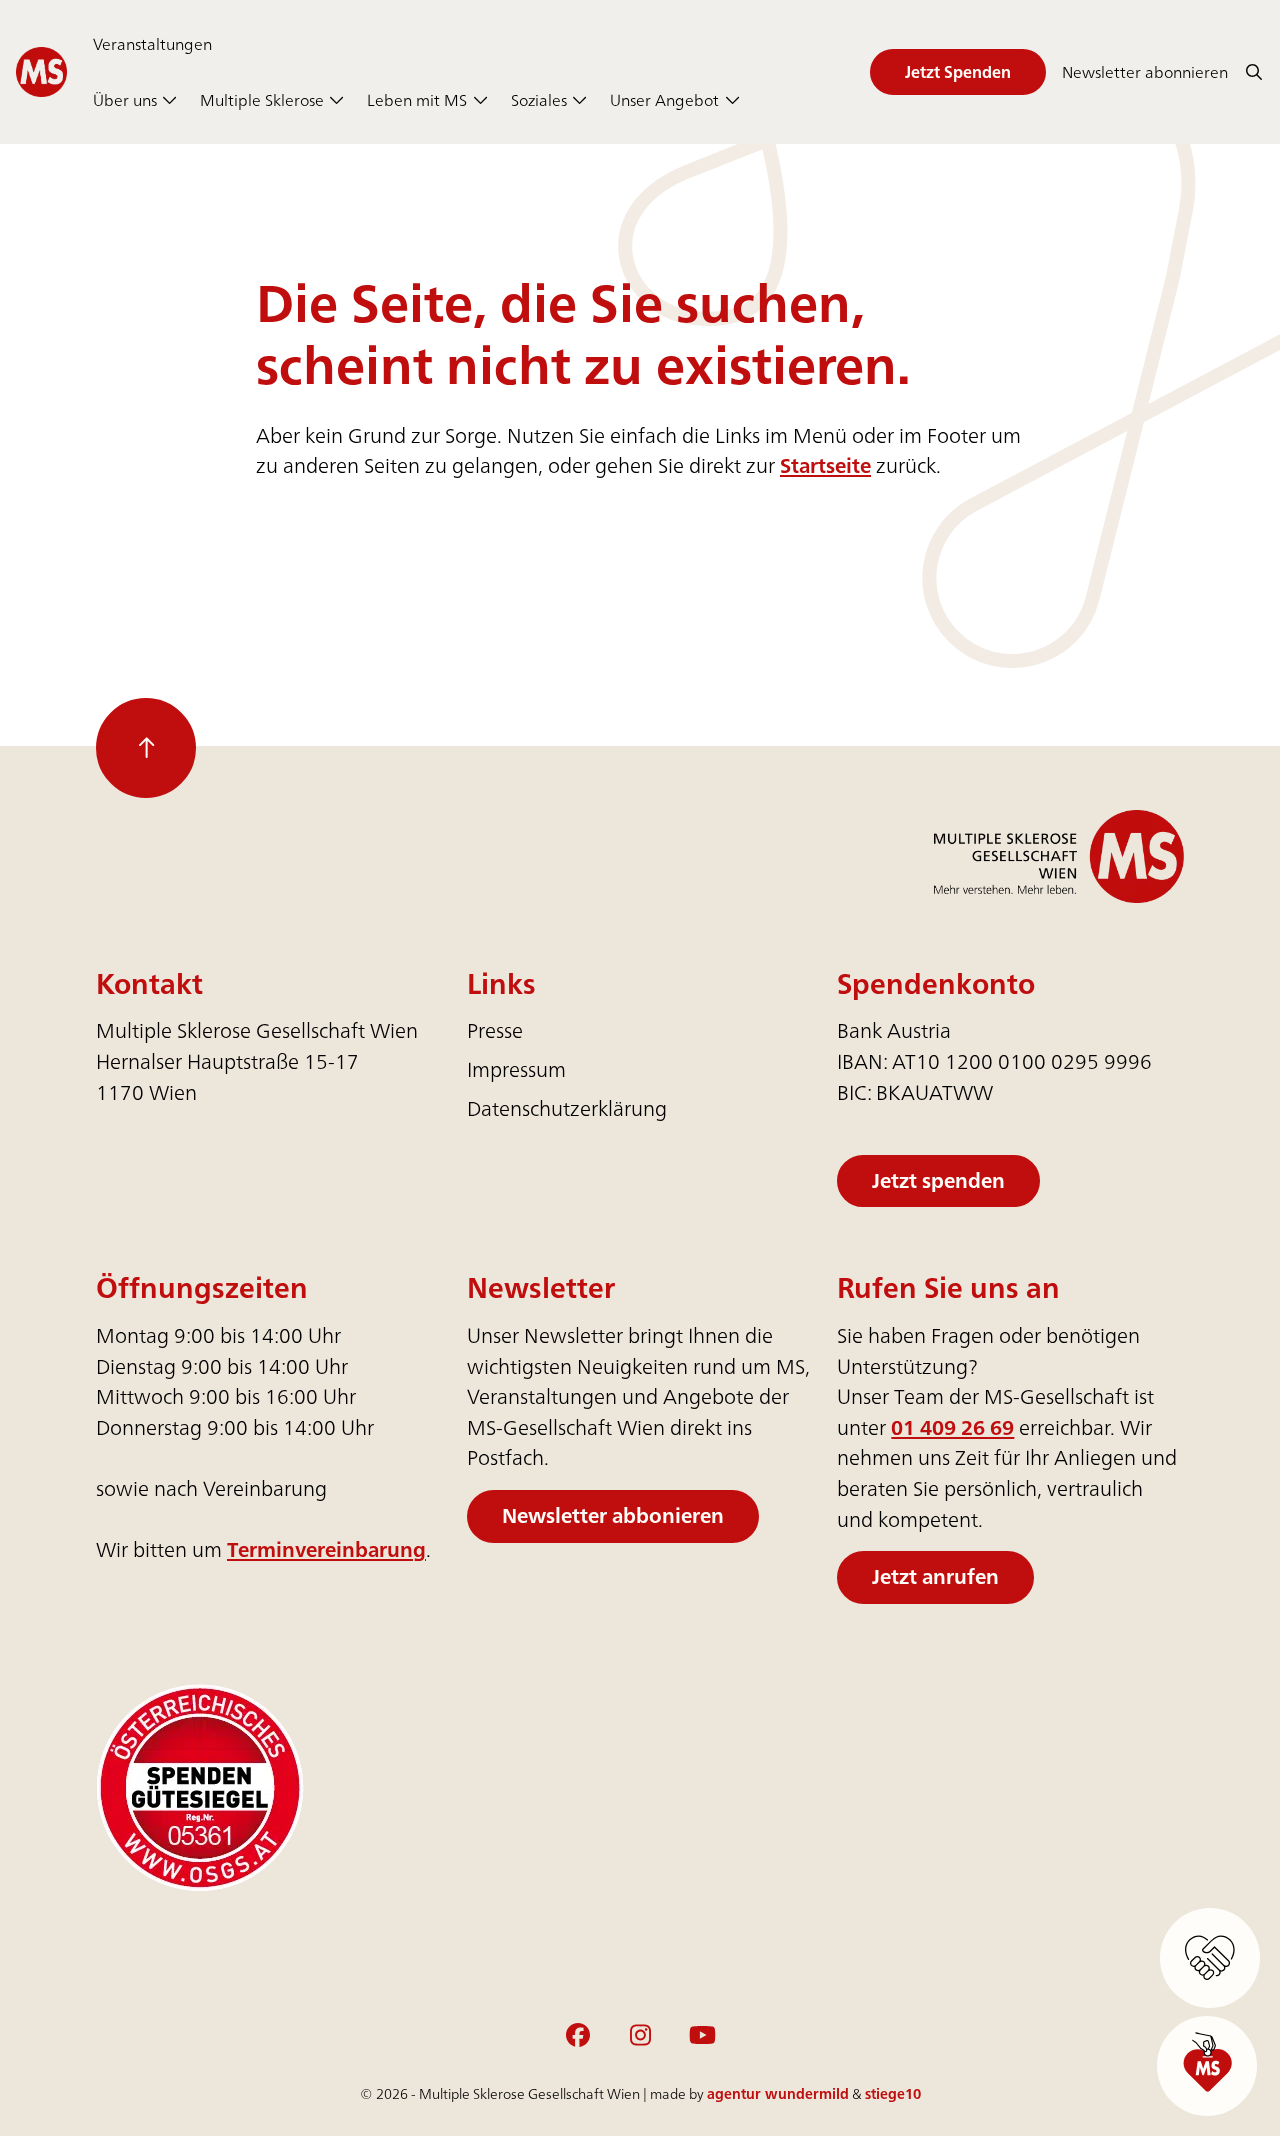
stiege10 (893, 2093)
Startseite (825, 465)
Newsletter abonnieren (1145, 72)
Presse (495, 1030)
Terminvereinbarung (326, 1549)
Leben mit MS (417, 100)
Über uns (125, 100)
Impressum (516, 1069)
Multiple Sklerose (262, 100)
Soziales (539, 100)
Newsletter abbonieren (613, 1515)
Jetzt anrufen (935, 1576)
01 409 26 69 (952, 1427)
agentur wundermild (778, 2093)
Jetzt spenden (938, 1180)
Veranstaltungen (152, 44)
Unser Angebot (664, 100)
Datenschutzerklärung (567, 1108)
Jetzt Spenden (958, 72)
